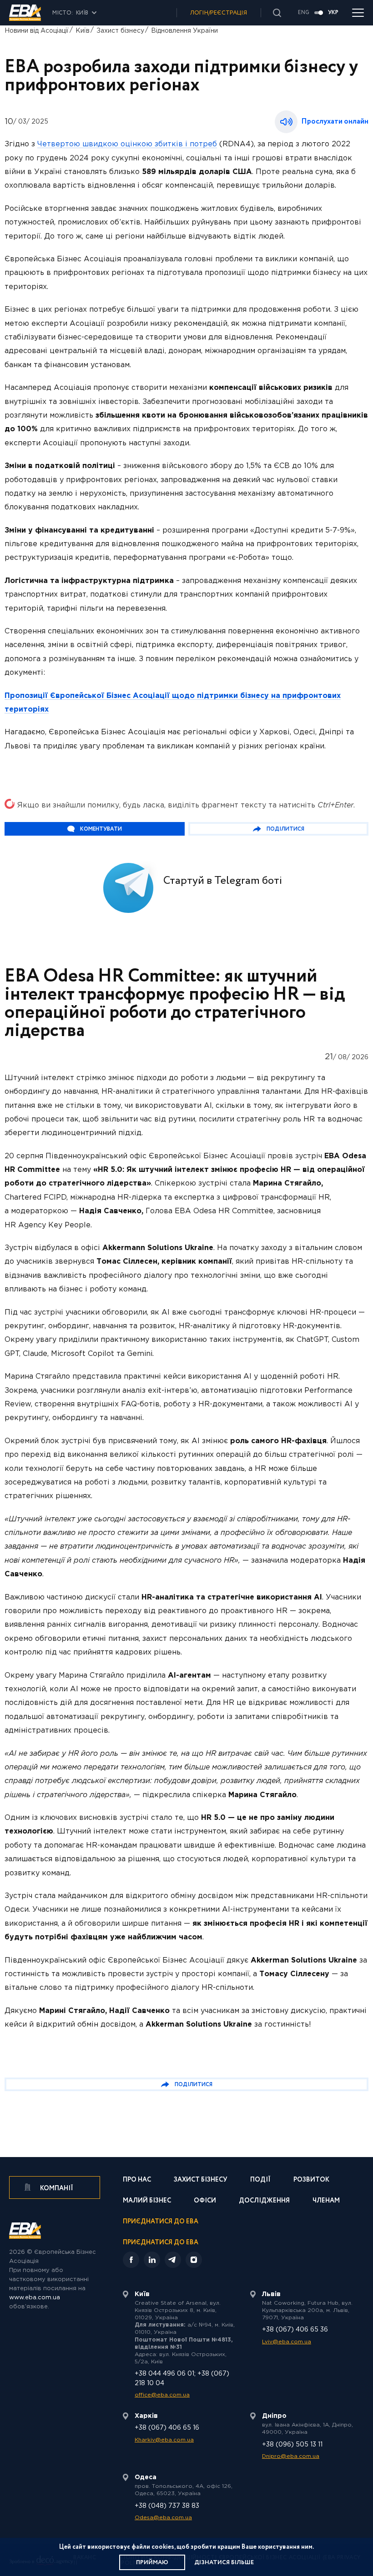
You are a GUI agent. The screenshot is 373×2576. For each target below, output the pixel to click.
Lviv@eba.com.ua (287, 2342)
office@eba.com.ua (162, 2395)
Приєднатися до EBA (161, 2222)
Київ (83, 31)
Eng (304, 13)
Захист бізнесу (120, 31)
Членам (326, 2201)
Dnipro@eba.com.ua (291, 2456)
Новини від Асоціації (37, 31)
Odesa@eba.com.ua (163, 2518)
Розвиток (311, 2180)
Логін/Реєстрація (219, 13)
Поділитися (285, 829)
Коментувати (101, 829)
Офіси (205, 2201)
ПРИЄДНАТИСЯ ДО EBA (161, 2242)
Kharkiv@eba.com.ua (164, 2440)
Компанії (56, 2188)
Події (260, 2180)
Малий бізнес (147, 2201)
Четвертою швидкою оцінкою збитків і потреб (127, 144)
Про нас (137, 2180)
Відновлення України (184, 31)
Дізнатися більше (224, 2563)
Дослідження (264, 2201)
